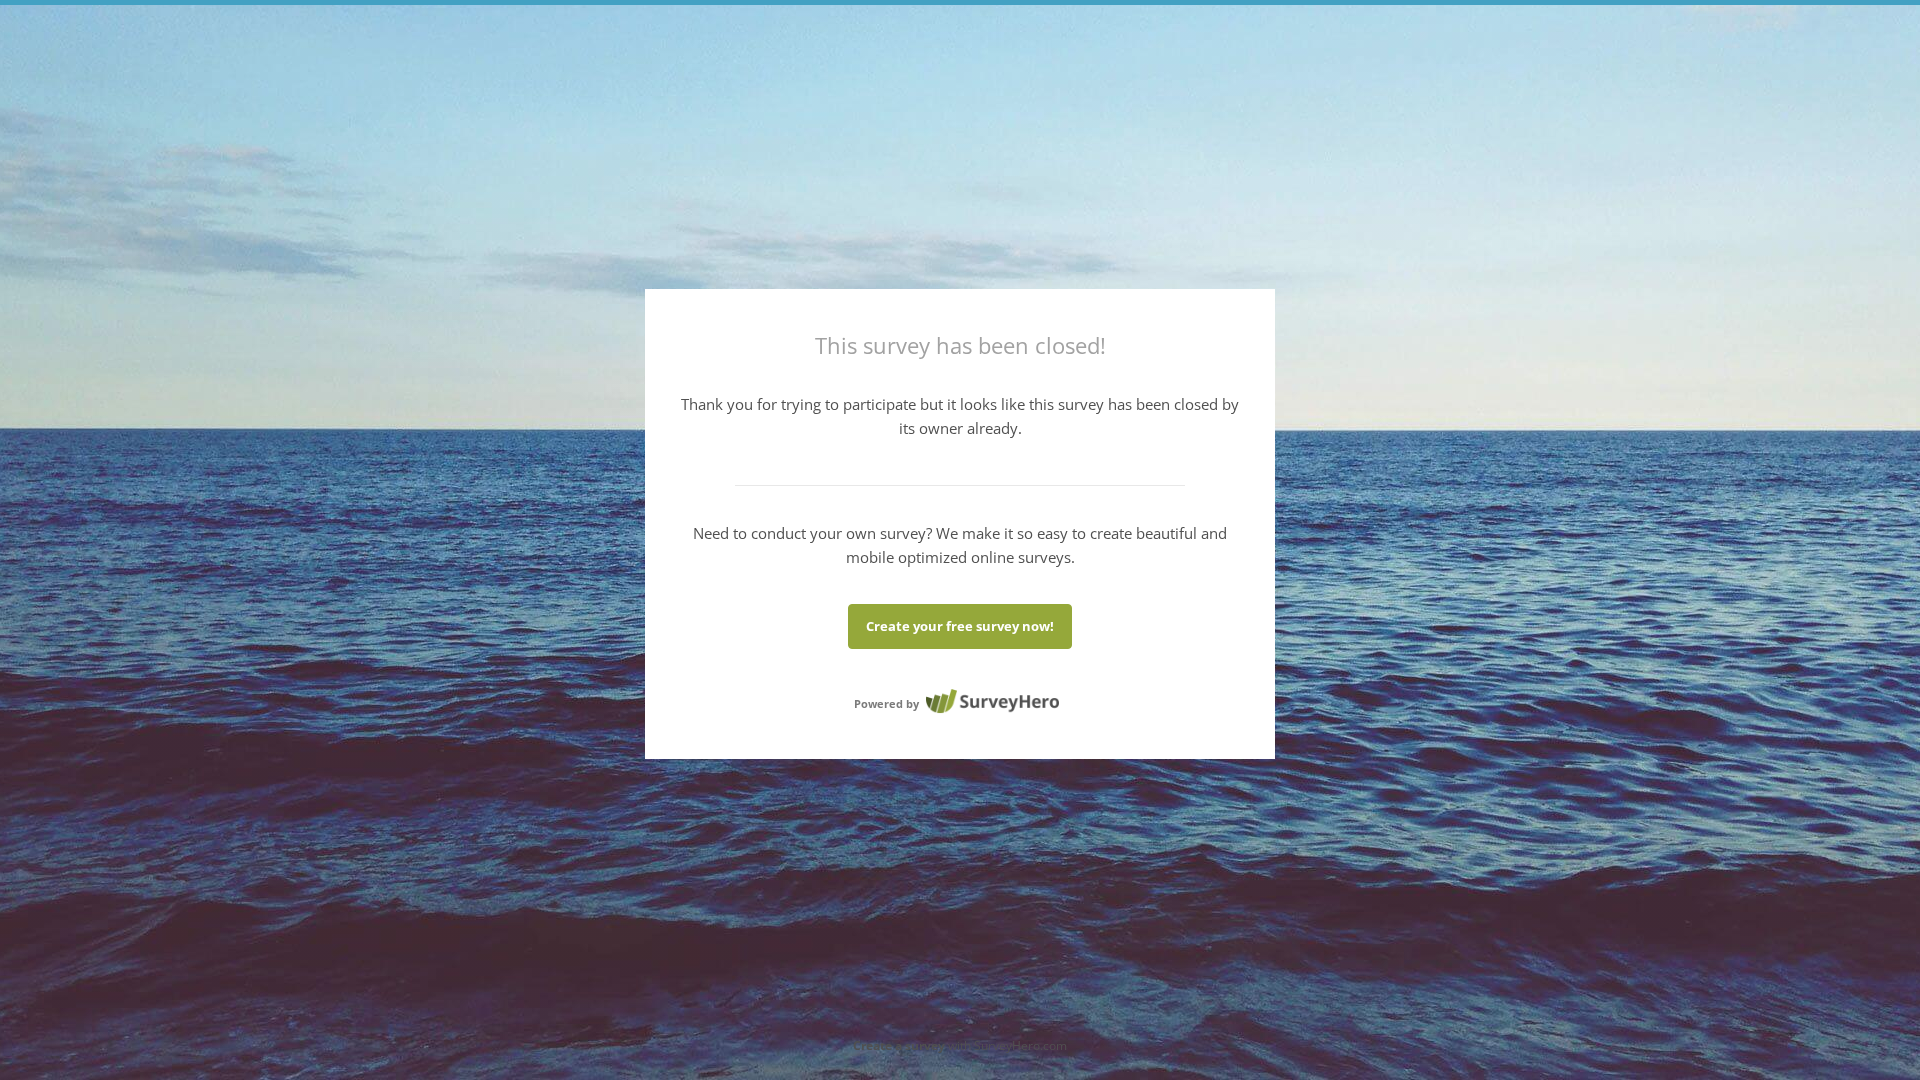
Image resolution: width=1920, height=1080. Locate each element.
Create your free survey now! (960, 626)
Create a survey (899, 1045)
